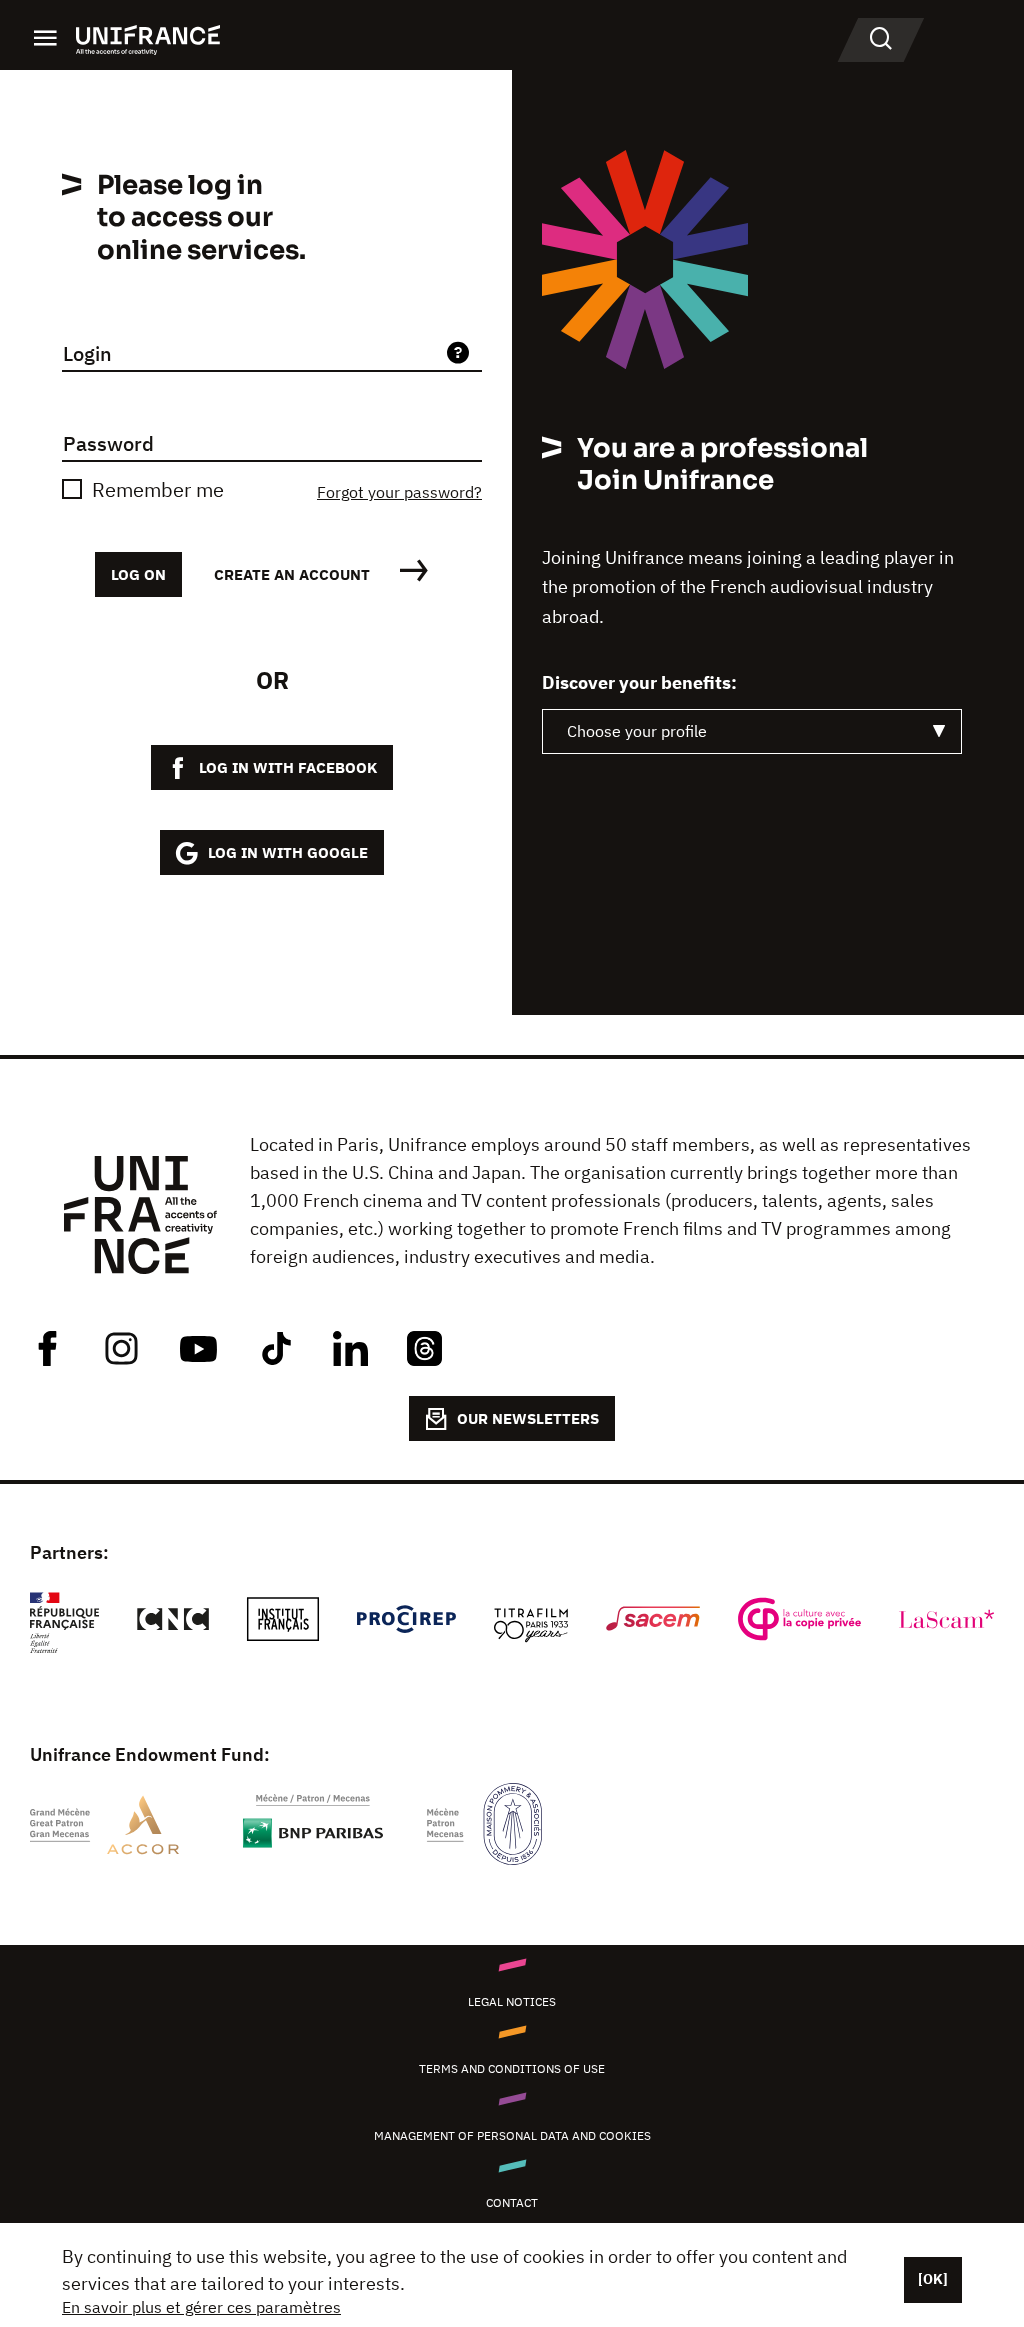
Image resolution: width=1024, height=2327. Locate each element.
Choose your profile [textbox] (637, 731)
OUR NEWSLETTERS (528, 1418)
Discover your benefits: (639, 683)
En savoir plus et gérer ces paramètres (201, 2307)
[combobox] (752, 731)
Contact (512, 2202)
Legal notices (512, 2001)
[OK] (933, 2279)
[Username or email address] (458, 354)
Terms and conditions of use (512, 2068)
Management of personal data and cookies (512, 2135)
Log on (138, 574)
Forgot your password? (399, 492)
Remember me (158, 489)
